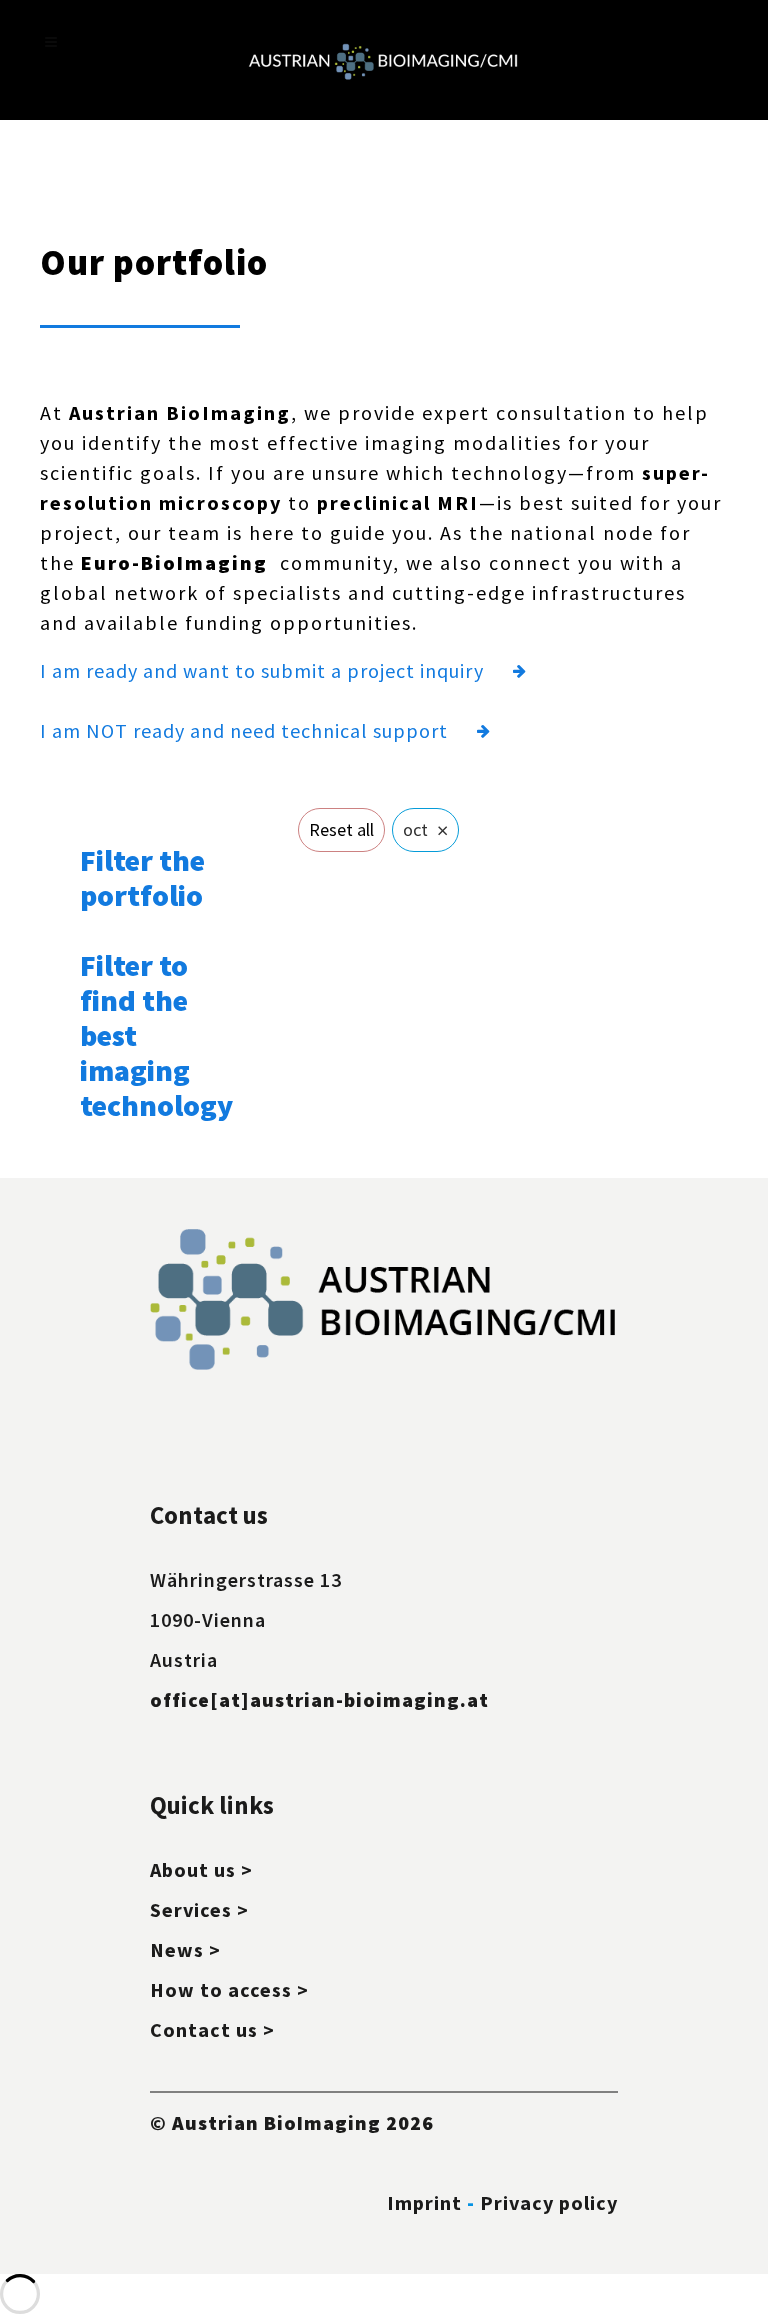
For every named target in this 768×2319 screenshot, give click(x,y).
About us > (201, 1869)
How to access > (229, 1989)
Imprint (424, 2202)
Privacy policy (549, 2202)
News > (185, 1949)
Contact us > (212, 2029)
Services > (199, 1909)
